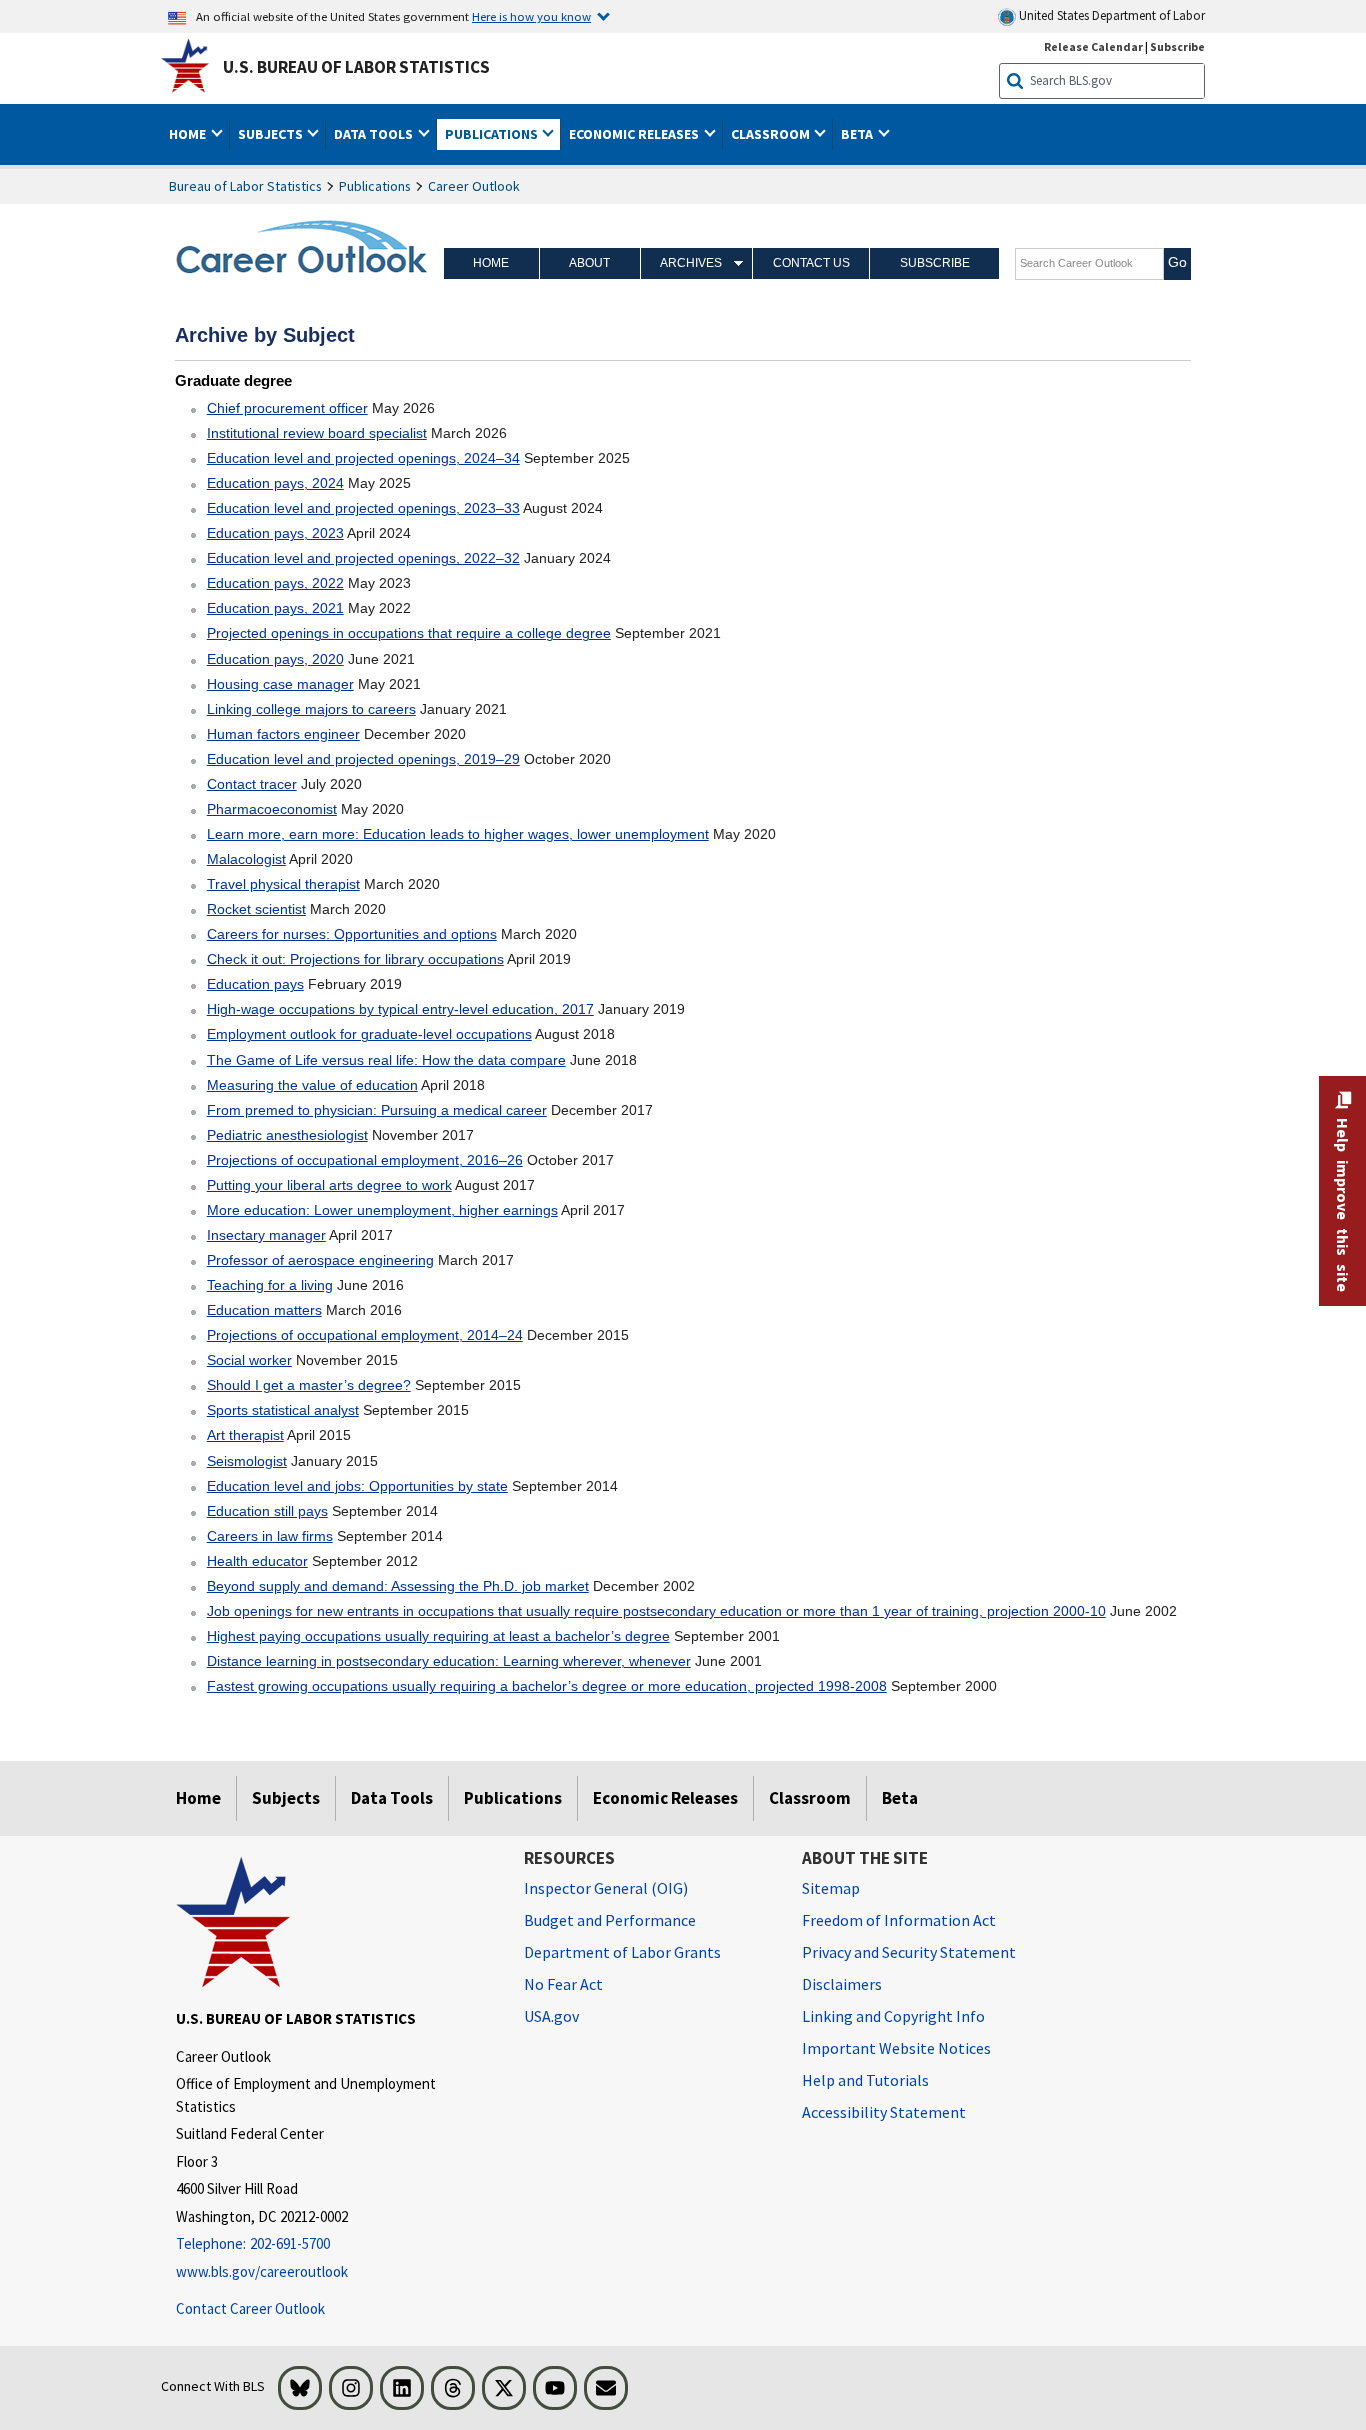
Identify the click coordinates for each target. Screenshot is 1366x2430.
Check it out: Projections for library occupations (355, 959)
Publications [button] (493, 134)
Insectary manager (266, 1235)
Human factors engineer (283, 734)
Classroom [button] (772, 134)
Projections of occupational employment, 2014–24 (365, 1335)
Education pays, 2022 (275, 583)
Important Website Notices (896, 2048)
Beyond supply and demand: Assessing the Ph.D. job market (398, 1586)
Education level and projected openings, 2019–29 (363, 759)
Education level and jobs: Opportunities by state (357, 1486)
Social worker (249, 1360)
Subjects (286, 1798)
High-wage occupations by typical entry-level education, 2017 (400, 1009)
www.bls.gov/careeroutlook (262, 2271)
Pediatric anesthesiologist (287, 1135)
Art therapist (245, 1435)
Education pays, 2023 (275, 533)
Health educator (257, 1561)
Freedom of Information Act (899, 1920)
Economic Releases (665, 1798)
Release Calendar (1093, 46)
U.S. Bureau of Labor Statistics (356, 67)
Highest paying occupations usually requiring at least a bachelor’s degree (438, 1636)
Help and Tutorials (865, 2080)
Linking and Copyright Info (893, 2016)
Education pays (255, 984)
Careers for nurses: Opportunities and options (352, 934)
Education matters (264, 1310)
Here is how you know (531, 16)
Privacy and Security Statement (909, 1952)
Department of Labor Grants (622, 1952)
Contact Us (811, 263)
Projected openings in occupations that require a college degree (409, 633)
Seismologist (247, 1461)
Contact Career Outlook (250, 2308)
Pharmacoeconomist (272, 809)
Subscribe (1177, 46)
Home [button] (189, 134)
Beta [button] (858, 134)
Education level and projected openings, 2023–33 (363, 508)
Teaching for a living (270, 1285)
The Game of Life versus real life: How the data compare (386, 1060)
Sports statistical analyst (283, 1410)
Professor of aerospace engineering (320, 1260)
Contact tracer (252, 784)
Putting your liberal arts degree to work (329, 1185)
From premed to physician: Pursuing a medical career (377, 1110)
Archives (691, 263)
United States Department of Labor (1110, 15)
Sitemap (831, 1888)
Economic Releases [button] (635, 134)
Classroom (810, 1798)
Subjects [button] (272, 134)
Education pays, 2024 (275, 483)
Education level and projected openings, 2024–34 (363, 458)
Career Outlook (474, 186)
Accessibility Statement (884, 2112)
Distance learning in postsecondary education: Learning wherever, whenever (449, 1661)
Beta (900, 1798)
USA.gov (551, 2016)
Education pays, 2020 (275, 659)
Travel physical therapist (283, 884)
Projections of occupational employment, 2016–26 (365, 1160)
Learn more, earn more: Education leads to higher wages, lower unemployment (458, 834)
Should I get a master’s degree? (309, 1385)
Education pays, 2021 (275, 608)
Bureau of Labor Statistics (245, 186)
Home (491, 263)
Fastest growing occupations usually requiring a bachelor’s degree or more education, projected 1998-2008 (547, 1686)
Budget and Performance (610, 1920)
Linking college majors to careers (311, 709)
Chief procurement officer (287, 408)
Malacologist (246, 859)
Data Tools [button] (375, 134)
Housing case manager (280, 684)
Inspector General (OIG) (606, 1888)
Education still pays (267, 1511)
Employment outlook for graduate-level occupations (369, 1034)
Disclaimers (842, 1984)
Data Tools (392, 1798)
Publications (375, 186)
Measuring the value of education (312, 1085)
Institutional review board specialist (317, 433)
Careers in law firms (270, 1536)
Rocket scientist (256, 909)
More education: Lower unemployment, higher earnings (382, 1210)
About (589, 263)
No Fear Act (563, 1984)
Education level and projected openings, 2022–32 (363, 558)
